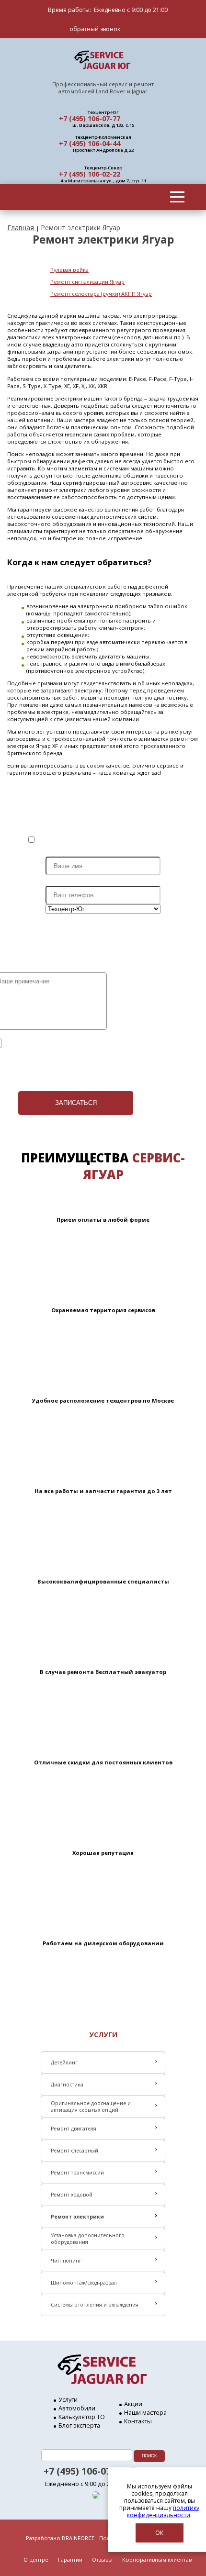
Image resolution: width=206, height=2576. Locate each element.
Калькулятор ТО (82, 2417)
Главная (22, 228)
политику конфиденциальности (163, 2511)
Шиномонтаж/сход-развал (84, 2283)
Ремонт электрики (77, 2217)
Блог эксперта (79, 2425)
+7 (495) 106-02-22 (90, 174)
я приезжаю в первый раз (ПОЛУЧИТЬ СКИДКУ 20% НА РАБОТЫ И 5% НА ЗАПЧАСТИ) (116, 840)
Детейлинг (64, 2063)
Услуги (68, 2399)
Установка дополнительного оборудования (88, 2239)
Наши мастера (145, 2412)
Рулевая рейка (69, 270)
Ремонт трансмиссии (77, 2173)
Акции (133, 2404)
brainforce (78, 2538)
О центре (36, 2559)
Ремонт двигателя (74, 2129)
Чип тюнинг (66, 2261)
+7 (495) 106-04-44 (90, 143)
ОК (159, 2533)
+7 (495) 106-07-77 (90, 118)
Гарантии (70, 2559)
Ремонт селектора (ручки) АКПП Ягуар (101, 294)
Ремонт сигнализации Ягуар (87, 282)
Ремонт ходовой (72, 2195)
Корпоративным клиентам (157, 2559)
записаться (76, 1103)
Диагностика (67, 2085)
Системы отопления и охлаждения (95, 2305)
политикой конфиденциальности (84, 1042)
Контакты (138, 2421)
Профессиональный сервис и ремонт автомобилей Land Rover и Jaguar (103, 88)
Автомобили (77, 2408)
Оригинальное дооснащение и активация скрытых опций (91, 2107)
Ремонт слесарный (74, 2151)
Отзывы (102, 2559)
